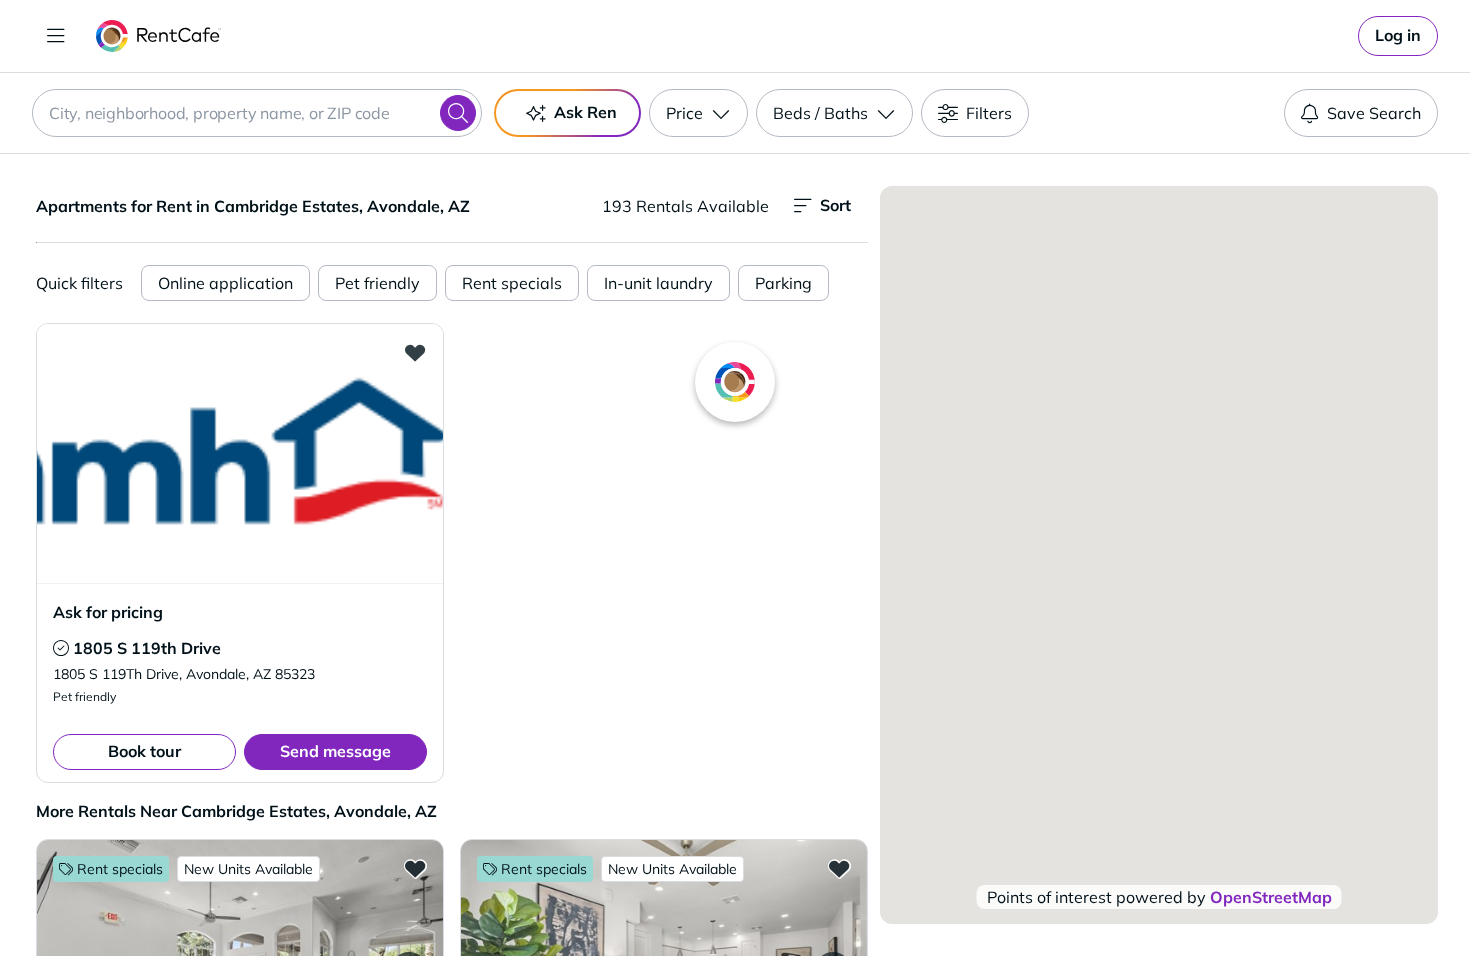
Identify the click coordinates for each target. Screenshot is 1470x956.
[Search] (458, 113)
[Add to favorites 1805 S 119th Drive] (415, 352)
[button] (240, 453)
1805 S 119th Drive (147, 648)
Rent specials (512, 283)
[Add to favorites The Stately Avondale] (839, 868)
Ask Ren (585, 112)
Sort (835, 205)
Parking (783, 283)
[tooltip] (61, 648)
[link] (1398, 36)
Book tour (144, 751)
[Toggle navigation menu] (56, 36)
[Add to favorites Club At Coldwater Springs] (415, 868)
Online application (225, 283)
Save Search (1374, 113)
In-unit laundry (658, 283)
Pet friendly (377, 283)
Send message (335, 751)
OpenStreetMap (1271, 897)
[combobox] (257, 113)
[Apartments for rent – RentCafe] (158, 36)
